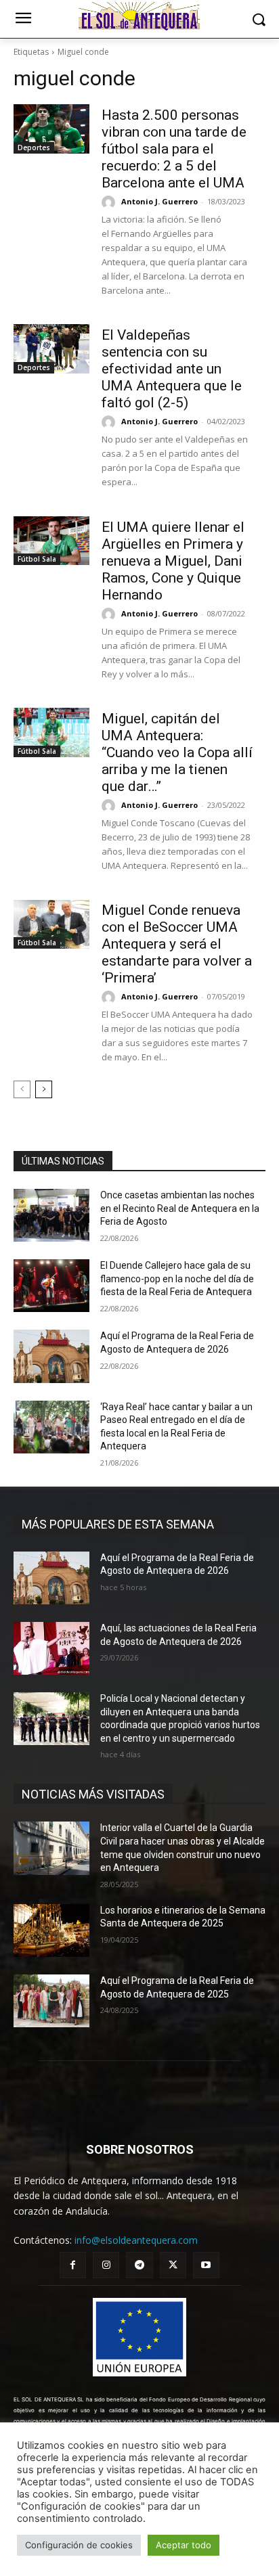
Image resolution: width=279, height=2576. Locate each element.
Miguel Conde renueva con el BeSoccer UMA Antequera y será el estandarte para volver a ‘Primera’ (177, 944)
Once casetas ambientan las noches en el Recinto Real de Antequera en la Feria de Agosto (180, 1208)
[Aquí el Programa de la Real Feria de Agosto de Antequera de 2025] (51, 2001)
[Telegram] (139, 2265)
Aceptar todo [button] (184, 2545)
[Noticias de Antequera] (139, 16)
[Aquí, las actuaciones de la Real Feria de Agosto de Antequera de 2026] (51, 1648)
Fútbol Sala (37, 559)
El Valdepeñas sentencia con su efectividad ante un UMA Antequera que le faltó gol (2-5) (172, 369)
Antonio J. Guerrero (159, 201)
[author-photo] (110, 202)
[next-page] (44, 1089)
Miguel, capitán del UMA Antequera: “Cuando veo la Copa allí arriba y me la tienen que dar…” (177, 752)
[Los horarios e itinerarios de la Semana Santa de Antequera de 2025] (51, 1930)
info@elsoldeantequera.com (136, 2240)
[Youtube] (206, 2265)
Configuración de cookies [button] (79, 2545)
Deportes (34, 148)
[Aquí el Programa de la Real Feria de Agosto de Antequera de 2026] (51, 1356)
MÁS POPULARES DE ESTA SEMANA (118, 1524)
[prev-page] (22, 1089)
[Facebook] (73, 2265)
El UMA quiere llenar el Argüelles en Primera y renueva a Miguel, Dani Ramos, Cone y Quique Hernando (173, 561)
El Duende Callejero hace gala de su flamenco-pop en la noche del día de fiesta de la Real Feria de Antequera (177, 1279)
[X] (173, 2265)
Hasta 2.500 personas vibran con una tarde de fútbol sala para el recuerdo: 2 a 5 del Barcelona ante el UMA (174, 149)
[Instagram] (106, 2265)
